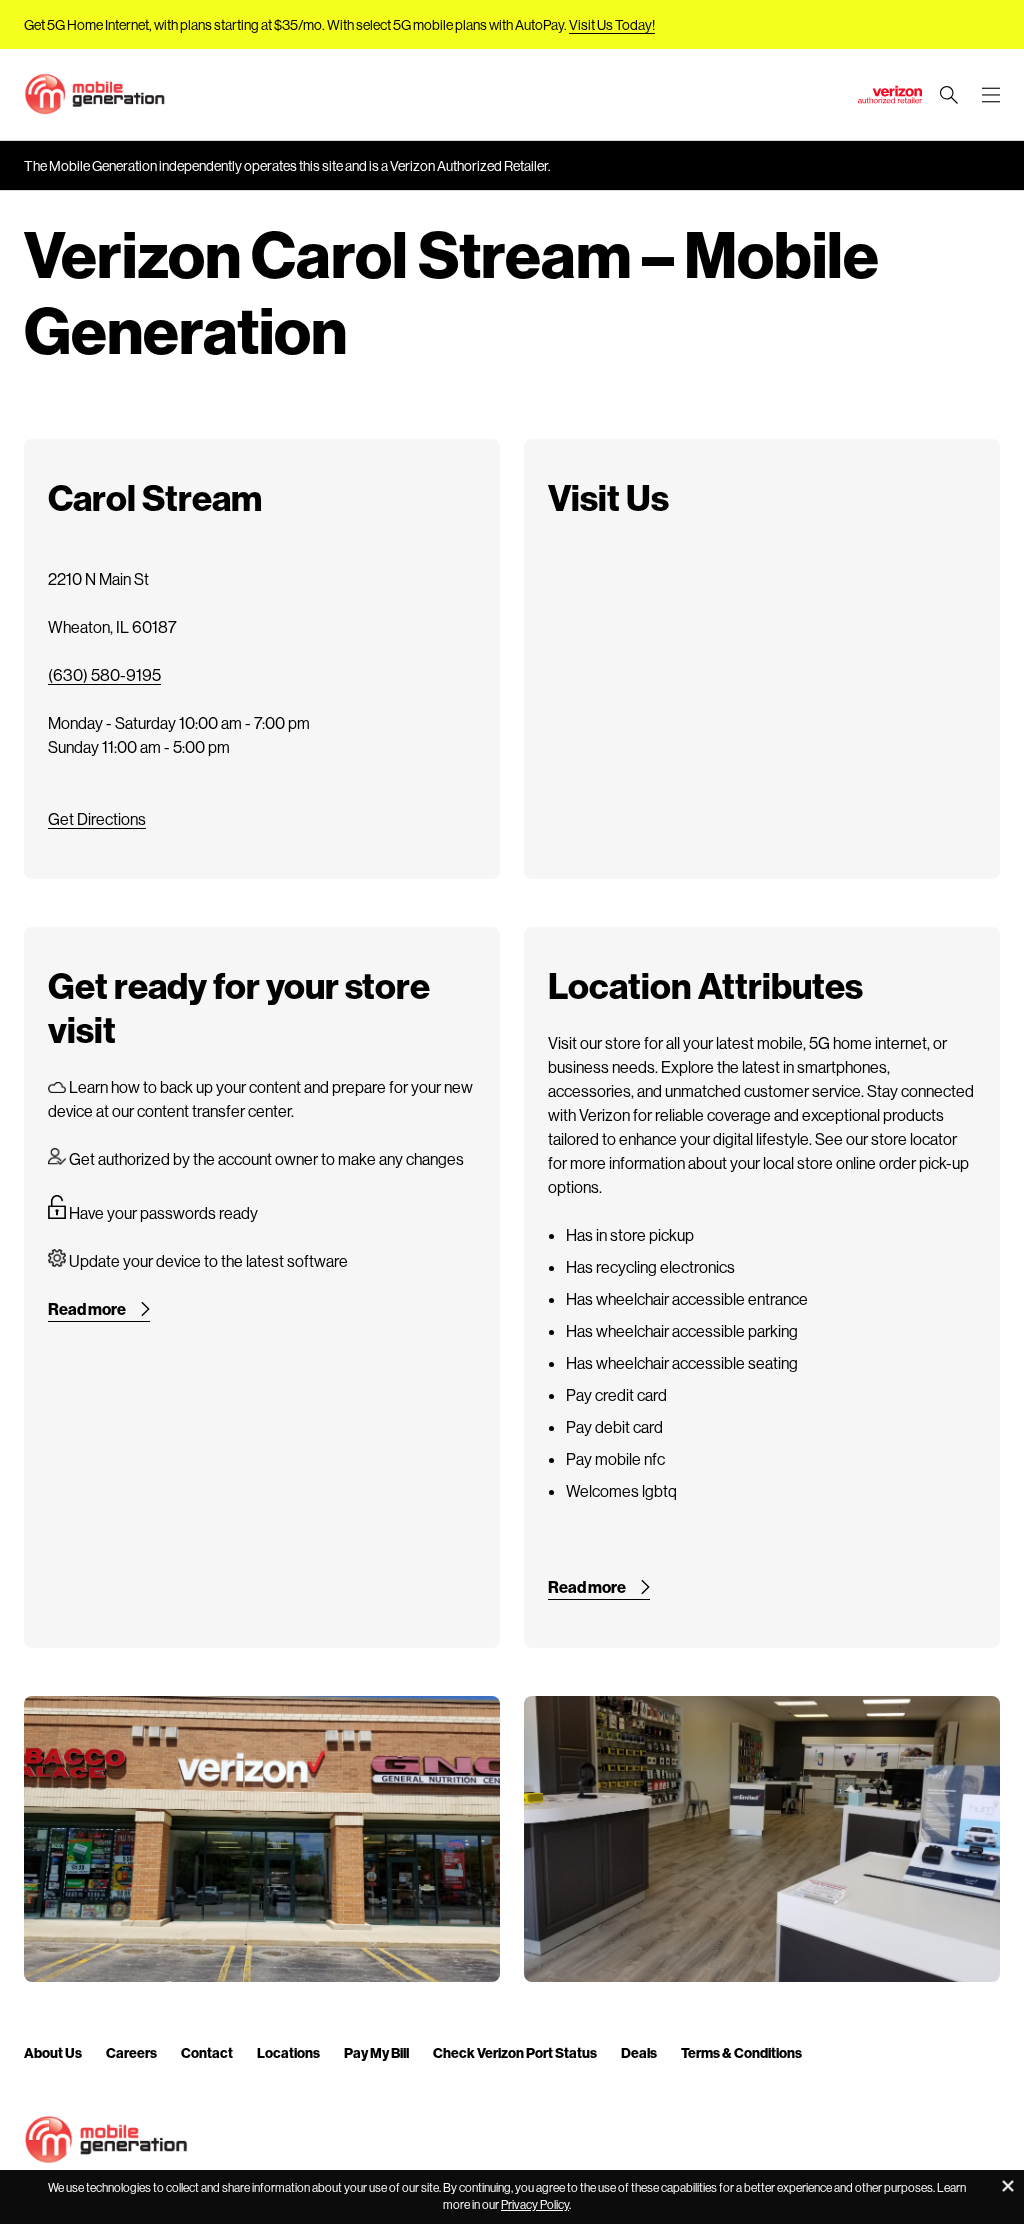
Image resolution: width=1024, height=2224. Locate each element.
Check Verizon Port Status (515, 2052)
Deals (639, 2052)
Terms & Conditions (741, 2052)
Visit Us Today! (612, 24)
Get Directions (97, 818)
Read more (87, 1308)
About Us (53, 2052)
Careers (131, 2052)
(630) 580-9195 (104, 674)
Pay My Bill (376, 2052)
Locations (288, 2052)
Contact (207, 2052)
